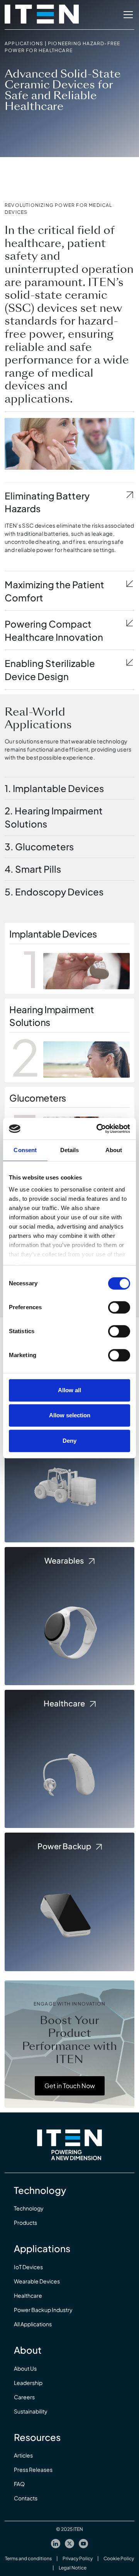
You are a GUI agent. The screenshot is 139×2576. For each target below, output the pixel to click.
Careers (24, 2397)
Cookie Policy (119, 2558)
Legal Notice (73, 2568)
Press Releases (33, 2469)
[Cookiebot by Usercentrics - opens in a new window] (98, 1129)
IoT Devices (28, 2267)
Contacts (26, 2498)
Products (25, 2222)
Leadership (28, 2383)
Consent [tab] (25, 1150)
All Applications (33, 2324)
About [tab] (114, 1150)
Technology (29, 2208)
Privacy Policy (78, 2558)
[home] (42, 15)
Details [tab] (70, 1150)
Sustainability (31, 2411)
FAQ (19, 2484)
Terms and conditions (28, 2558)
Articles (23, 2455)
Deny (69, 1441)
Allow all (69, 1390)
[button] (127, 15)
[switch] (119, 1307)
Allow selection (70, 1415)
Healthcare (28, 2295)
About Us (25, 2368)
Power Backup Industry (43, 2310)
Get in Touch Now (70, 2086)
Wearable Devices (37, 2281)
